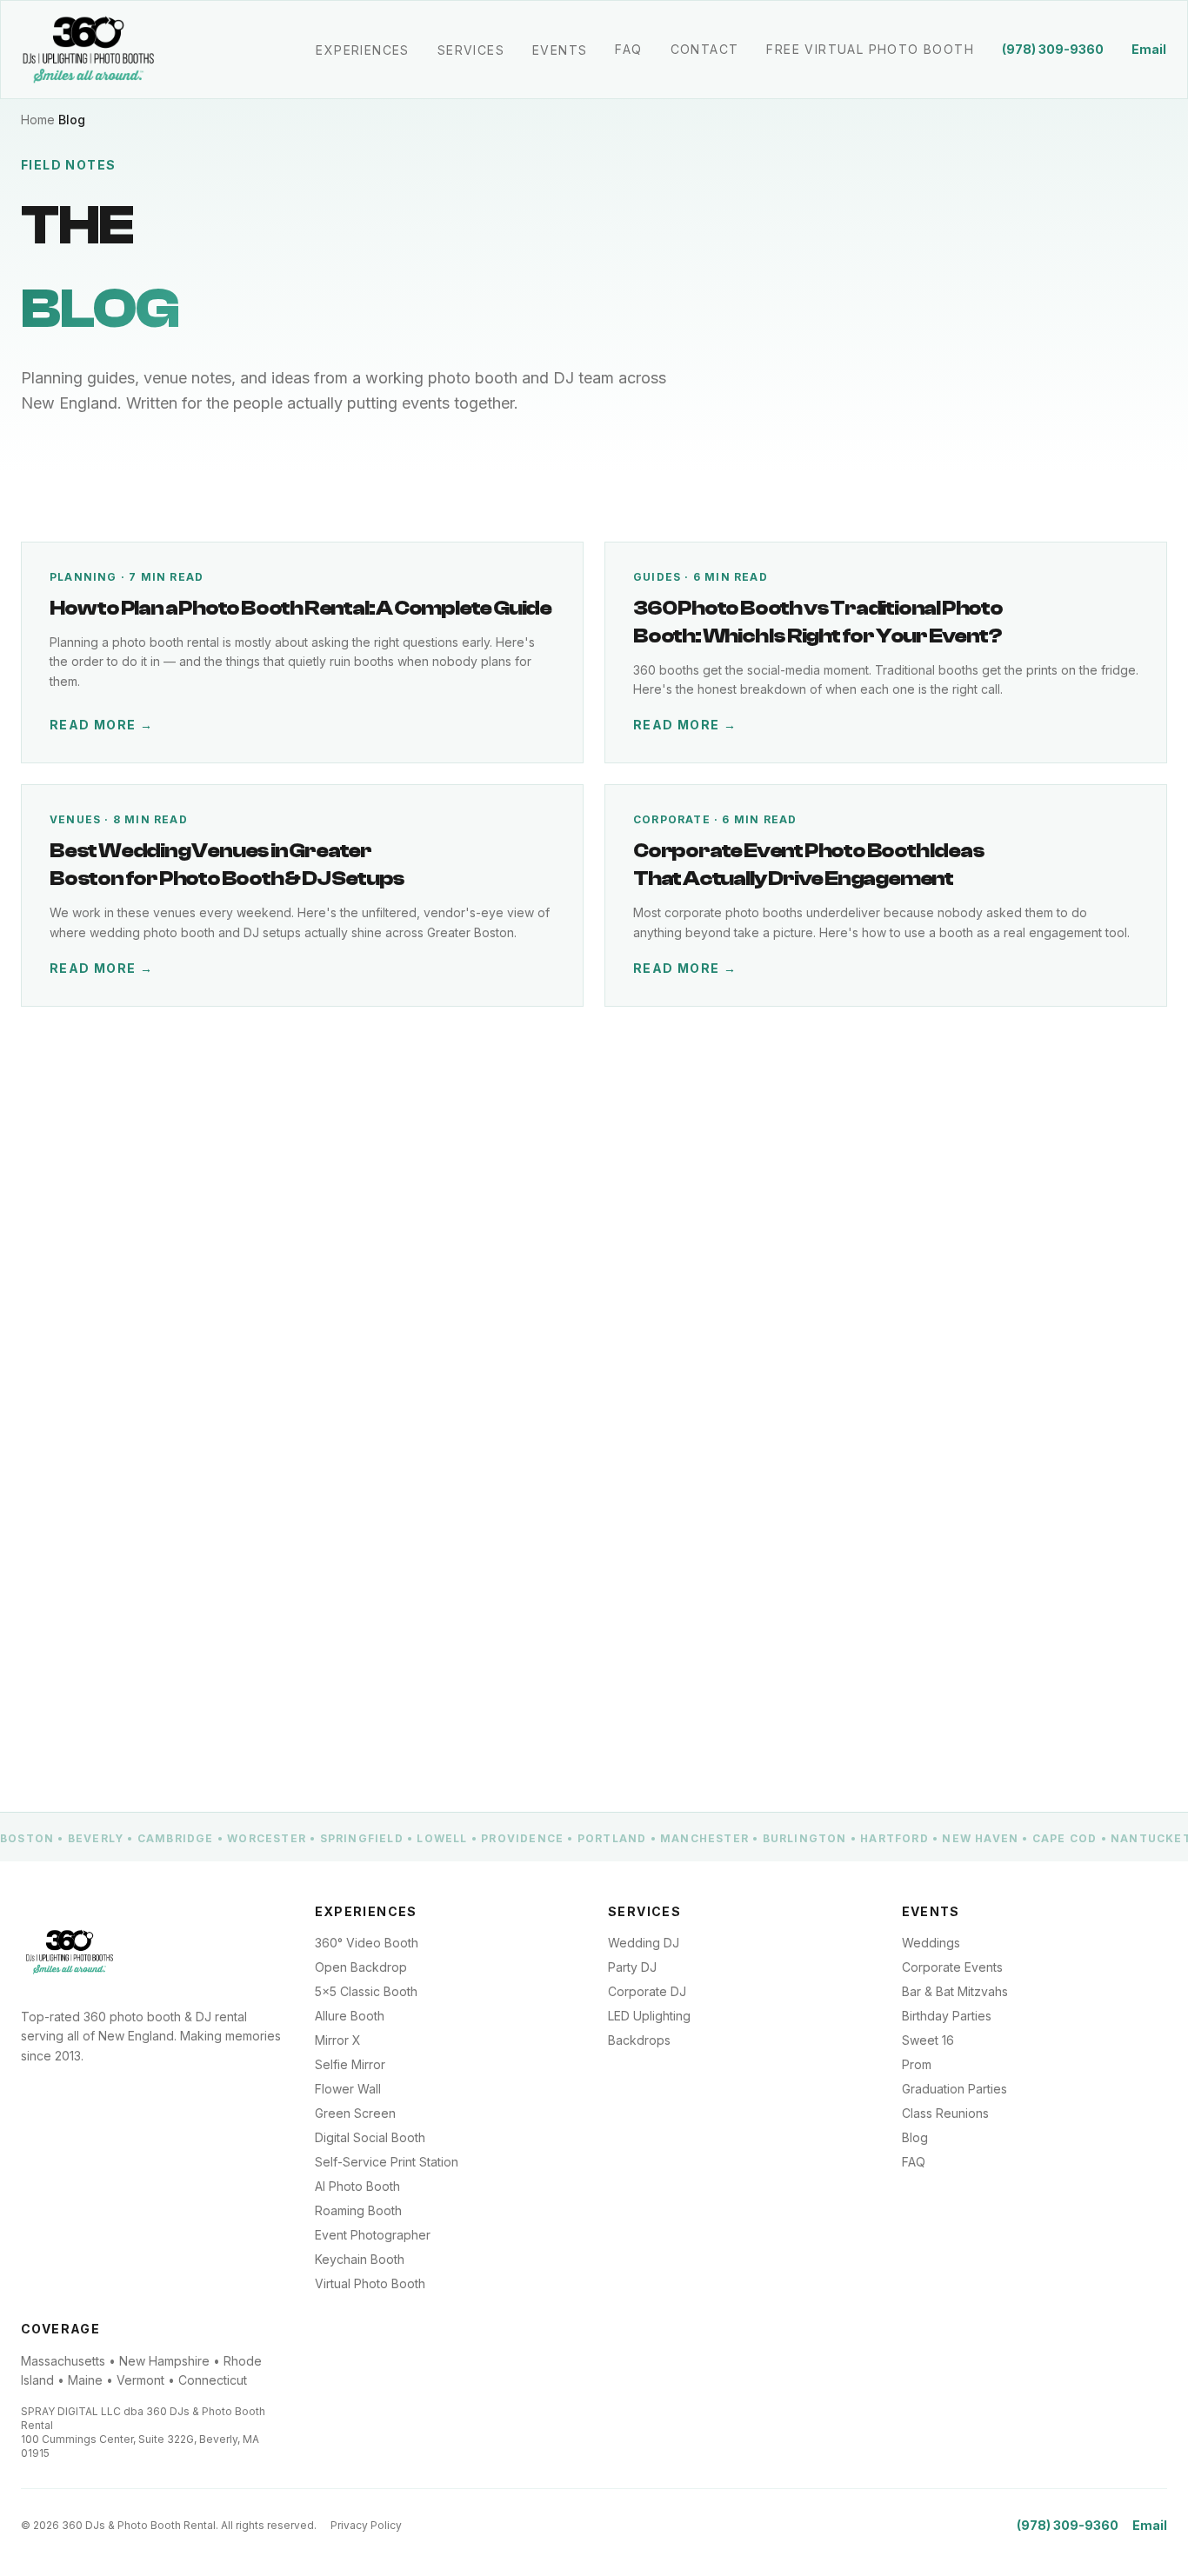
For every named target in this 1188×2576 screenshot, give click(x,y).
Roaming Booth (358, 2210)
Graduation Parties (954, 2089)
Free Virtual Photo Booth (870, 49)
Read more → (101, 725)
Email (1149, 49)
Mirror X (338, 2040)
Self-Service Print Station (387, 2162)
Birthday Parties (947, 2016)
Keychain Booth (360, 2259)
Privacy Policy (366, 2525)
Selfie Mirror (350, 2064)
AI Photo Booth (357, 2186)
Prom (917, 2064)
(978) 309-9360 (1053, 49)
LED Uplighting (649, 2016)
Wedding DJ (644, 1943)
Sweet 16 (928, 2040)
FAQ (628, 49)
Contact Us (387, 1695)
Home (38, 120)
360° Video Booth (367, 1943)
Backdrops (639, 2040)
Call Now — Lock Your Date (161, 1695)
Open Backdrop (361, 1967)
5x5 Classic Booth (366, 1991)
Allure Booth (350, 2016)
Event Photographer (373, 2235)
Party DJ (632, 1967)
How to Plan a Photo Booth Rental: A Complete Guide (300, 608)
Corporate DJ (647, 1991)
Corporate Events (952, 1967)
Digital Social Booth (370, 2137)
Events (560, 50)
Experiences (362, 50)
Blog (915, 2137)
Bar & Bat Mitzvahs (955, 1991)
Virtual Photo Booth (370, 2283)
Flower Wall (348, 2089)
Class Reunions (945, 2113)
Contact (705, 49)
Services (471, 50)
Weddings (931, 1943)
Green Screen (355, 2113)
